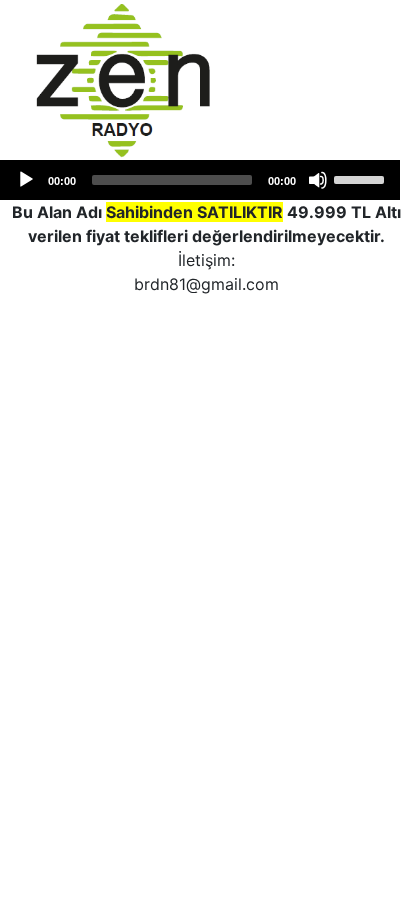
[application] (200, 180)
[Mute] (318, 180)
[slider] (362, 178)
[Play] (26, 180)
